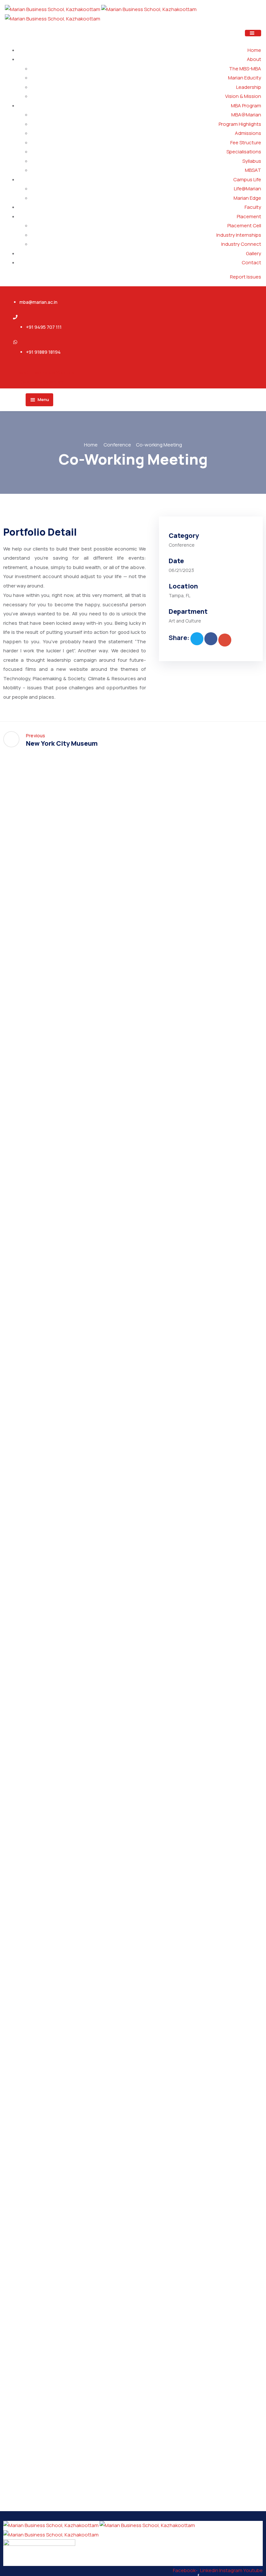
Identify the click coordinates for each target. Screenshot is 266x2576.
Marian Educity (245, 78)
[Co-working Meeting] (197, 639)
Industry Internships (239, 235)
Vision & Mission (243, 96)
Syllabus (252, 161)
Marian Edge (247, 198)
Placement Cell (244, 226)
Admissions (248, 133)
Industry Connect (241, 244)
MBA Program (246, 106)
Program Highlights (240, 124)
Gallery (254, 253)
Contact (251, 262)
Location (183, 586)
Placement (249, 216)
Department (188, 611)
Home (254, 50)
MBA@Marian (246, 115)
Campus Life (247, 179)
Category (184, 535)
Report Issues (246, 277)
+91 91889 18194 (43, 352)
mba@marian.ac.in (38, 302)
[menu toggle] (253, 33)
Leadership (249, 87)
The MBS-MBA (245, 69)
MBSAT (253, 170)
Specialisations (244, 152)
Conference (117, 445)
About (254, 59)
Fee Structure (246, 142)
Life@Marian (248, 189)
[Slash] (255, 739)
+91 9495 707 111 (44, 327)
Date (176, 561)
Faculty (253, 207)
